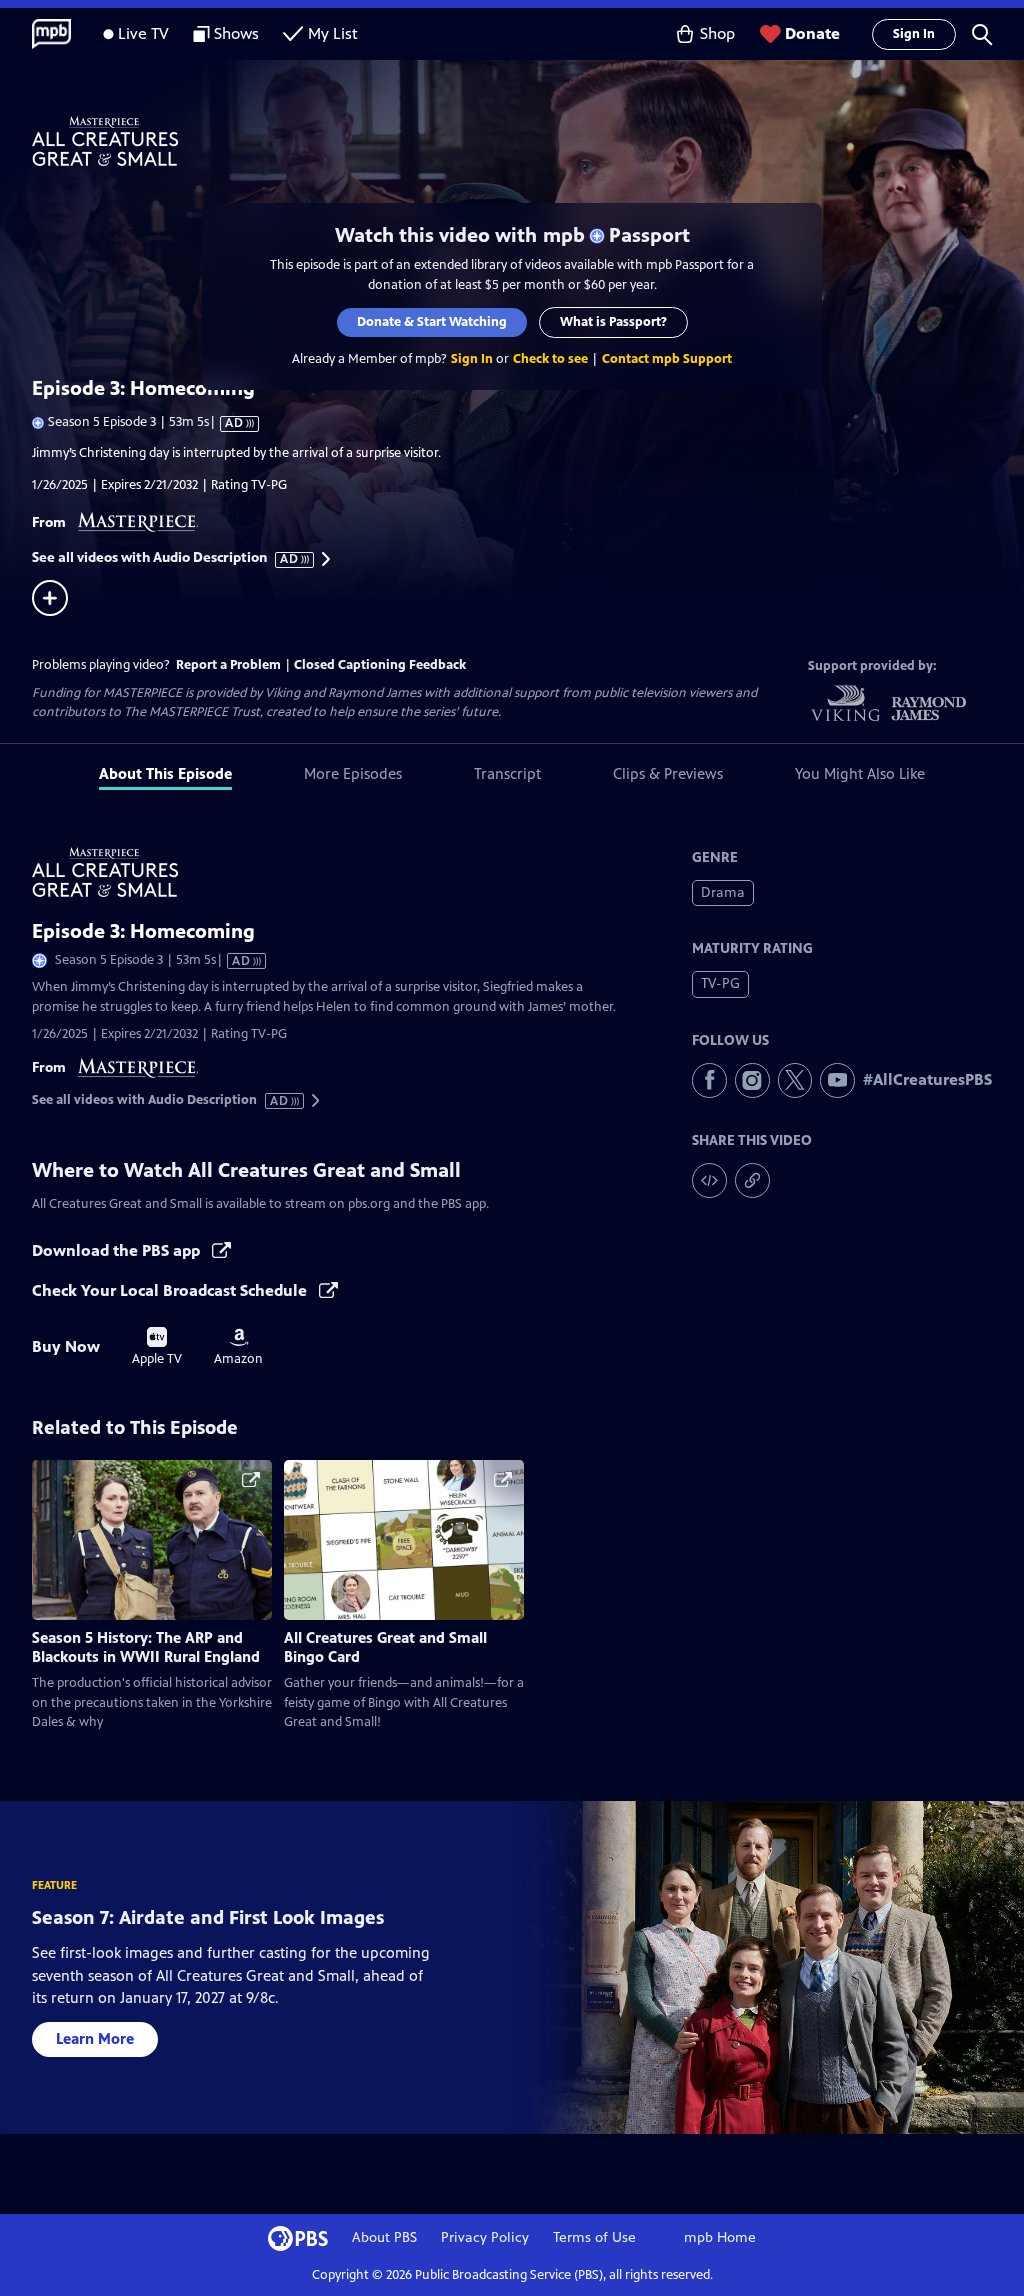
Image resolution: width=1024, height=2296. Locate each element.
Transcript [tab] (507, 773)
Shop (717, 33)
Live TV (143, 33)
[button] (982, 34)
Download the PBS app (118, 1250)
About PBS (384, 2237)
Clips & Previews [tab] (668, 773)
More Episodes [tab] (353, 773)
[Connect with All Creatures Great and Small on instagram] (752, 1080)
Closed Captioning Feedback (380, 665)
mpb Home (720, 2237)
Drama (723, 892)
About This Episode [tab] (165, 773)
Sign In (914, 34)
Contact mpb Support (667, 359)
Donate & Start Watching (432, 322)
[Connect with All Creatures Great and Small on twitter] (795, 1080)
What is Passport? (613, 322)
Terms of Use (594, 2237)
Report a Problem (228, 665)
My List (333, 33)
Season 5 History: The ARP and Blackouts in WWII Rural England (146, 1647)
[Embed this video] (709, 1180)
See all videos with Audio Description (166, 558)
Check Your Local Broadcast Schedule (171, 1290)
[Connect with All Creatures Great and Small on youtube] (837, 1080)
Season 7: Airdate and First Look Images (208, 1917)
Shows (236, 33)
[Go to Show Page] (528, 141)
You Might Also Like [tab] (860, 773)
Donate (812, 33)
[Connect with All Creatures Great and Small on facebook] (709, 1080)
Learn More (95, 2038)
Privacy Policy (485, 2237)
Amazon (238, 1347)
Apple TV (157, 1347)
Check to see (550, 359)
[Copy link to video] (752, 1180)
